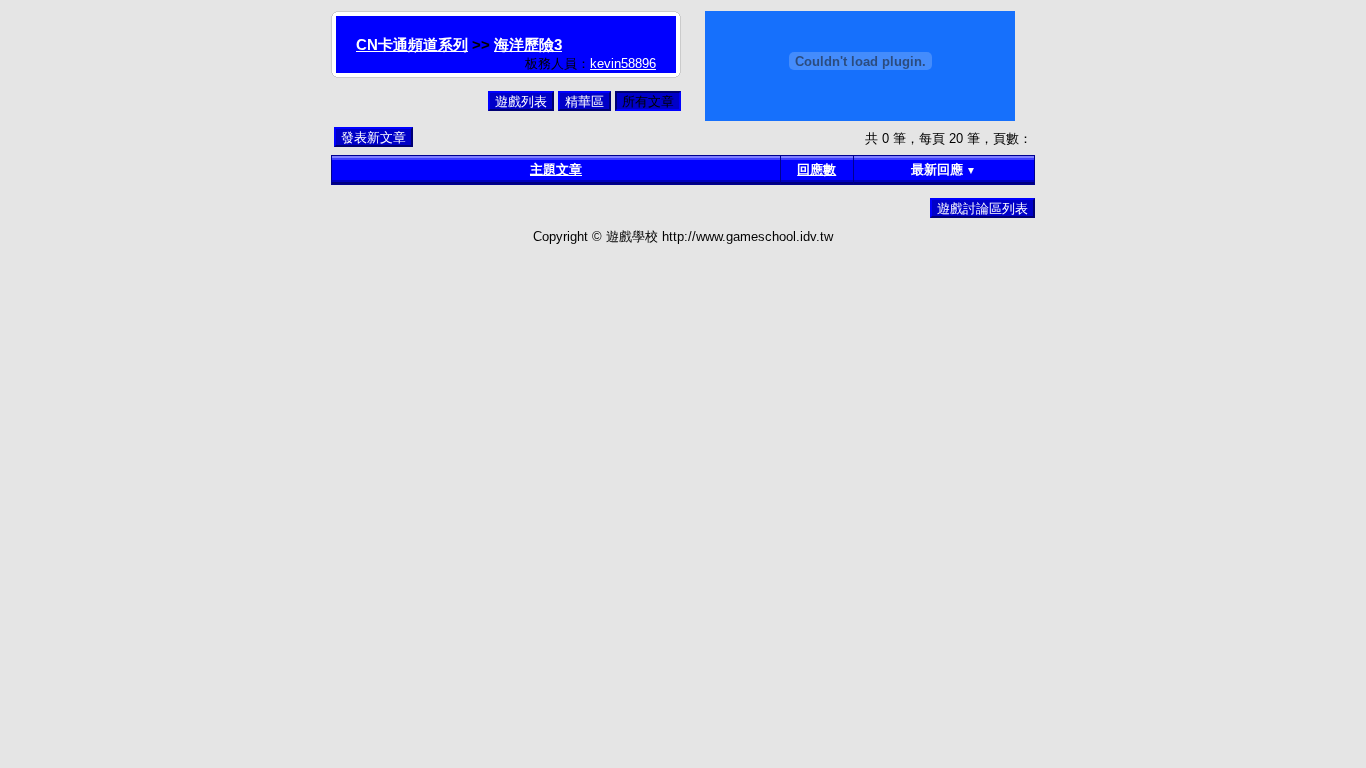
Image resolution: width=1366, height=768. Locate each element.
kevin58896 (623, 63)
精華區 (584, 101)
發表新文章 (373, 137)
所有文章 (648, 101)
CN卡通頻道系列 (412, 44)
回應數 (816, 169)
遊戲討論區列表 (982, 208)
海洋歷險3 (528, 44)
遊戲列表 (521, 101)
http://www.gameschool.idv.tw (747, 236)
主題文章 (556, 169)
